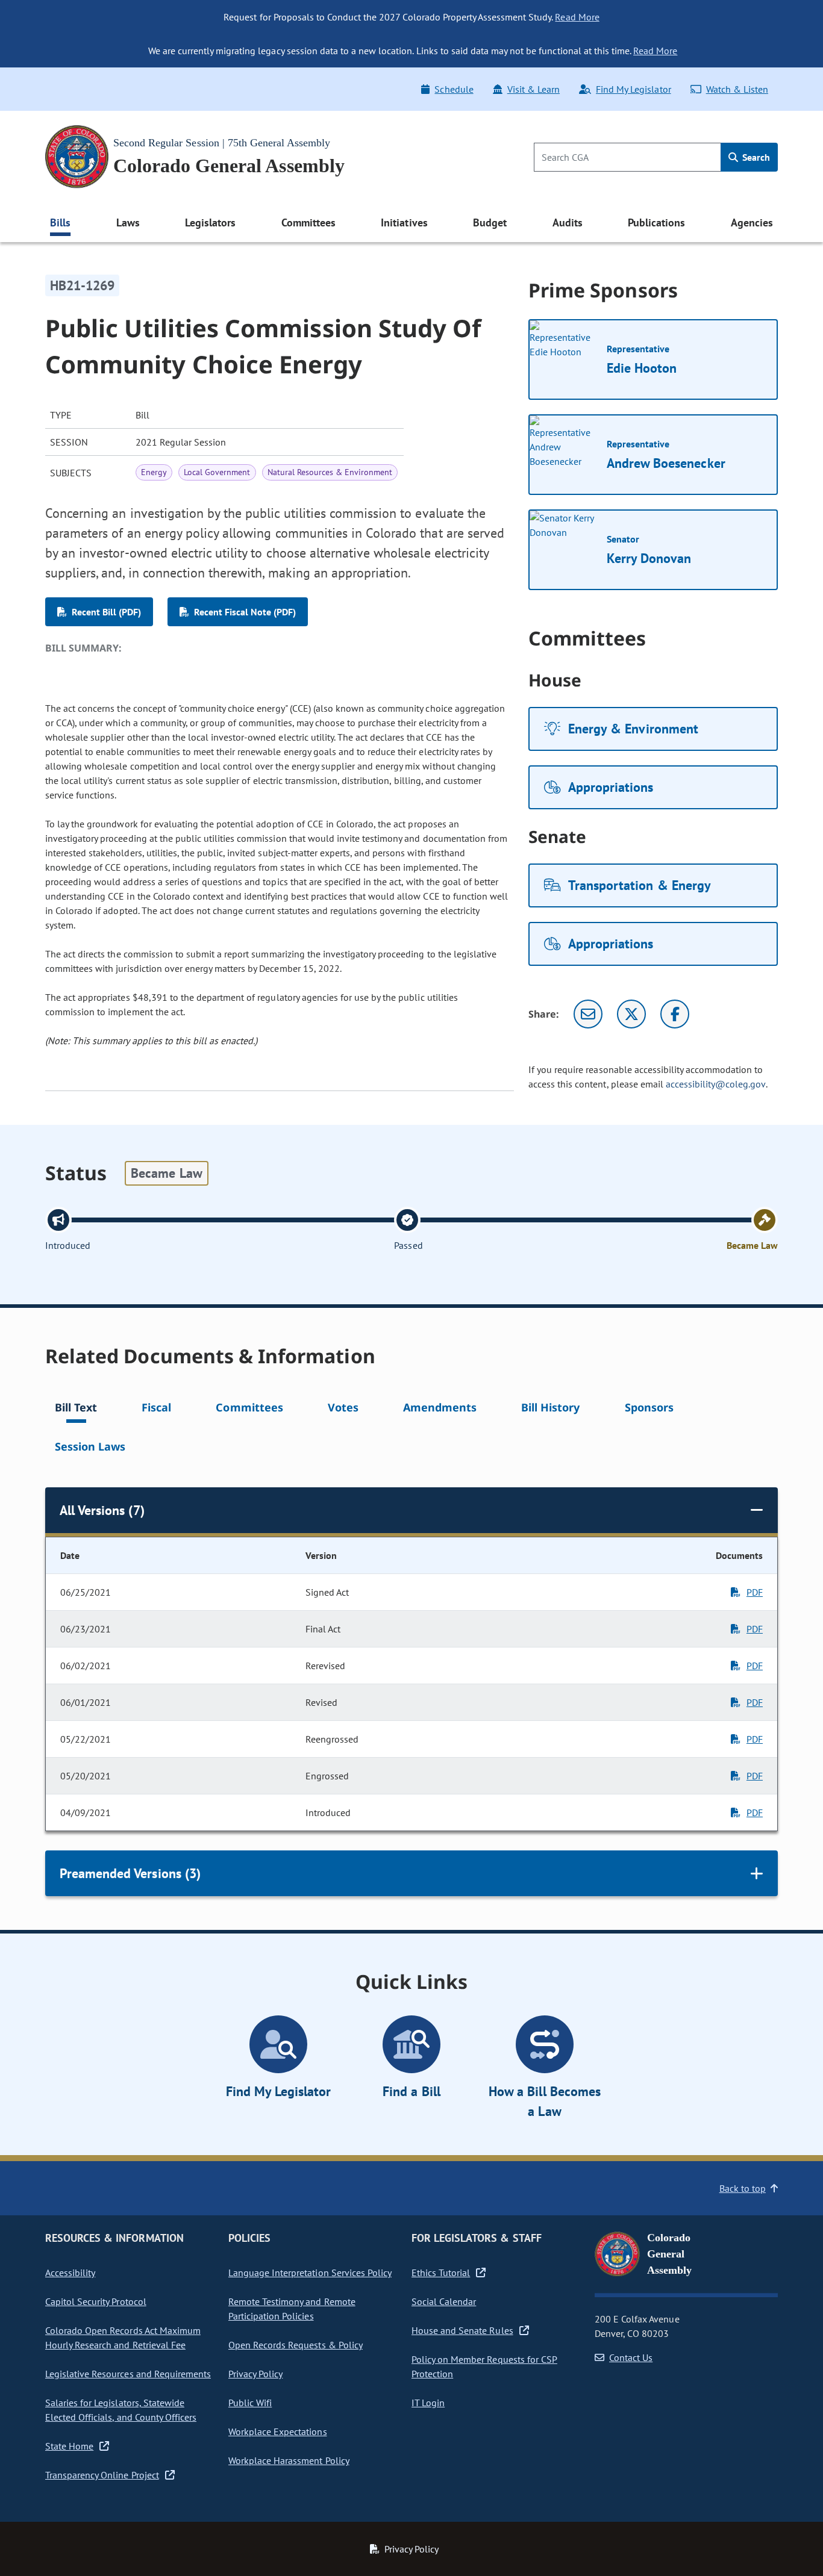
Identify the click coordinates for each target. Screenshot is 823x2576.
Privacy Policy (255, 2374)
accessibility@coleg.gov (716, 1084)
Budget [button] (490, 222)
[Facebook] (675, 1014)
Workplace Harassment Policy (289, 2460)
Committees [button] (308, 222)
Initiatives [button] (404, 222)
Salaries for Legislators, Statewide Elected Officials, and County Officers (121, 2410)
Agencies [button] (752, 222)
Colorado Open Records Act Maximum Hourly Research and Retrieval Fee (123, 2338)
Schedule (454, 89)
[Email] (588, 1014)
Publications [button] (656, 222)
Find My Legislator (633, 89)
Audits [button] (568, 222)
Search (755, 157)
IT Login (428, 2403)
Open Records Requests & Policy (296, 2345)
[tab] (76, 1409)
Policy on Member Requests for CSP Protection (484, 2366)
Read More (577, 17)
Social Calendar (444, 2301)
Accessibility (70, 2273)
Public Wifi (250, 2403)
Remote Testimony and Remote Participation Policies (292, 2309)
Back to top (743, 2188)
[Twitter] (631, 1014)
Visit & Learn (534, 89)
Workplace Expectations (278, 2431)
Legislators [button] (210, 222)
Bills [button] (60, 222)
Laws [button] (128, 222)
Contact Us (631, 2357)
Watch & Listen (737, 89)
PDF (755, 1592)
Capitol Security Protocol (96, 2301)
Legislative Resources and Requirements (128, 2374)
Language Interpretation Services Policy (310, 2273)
